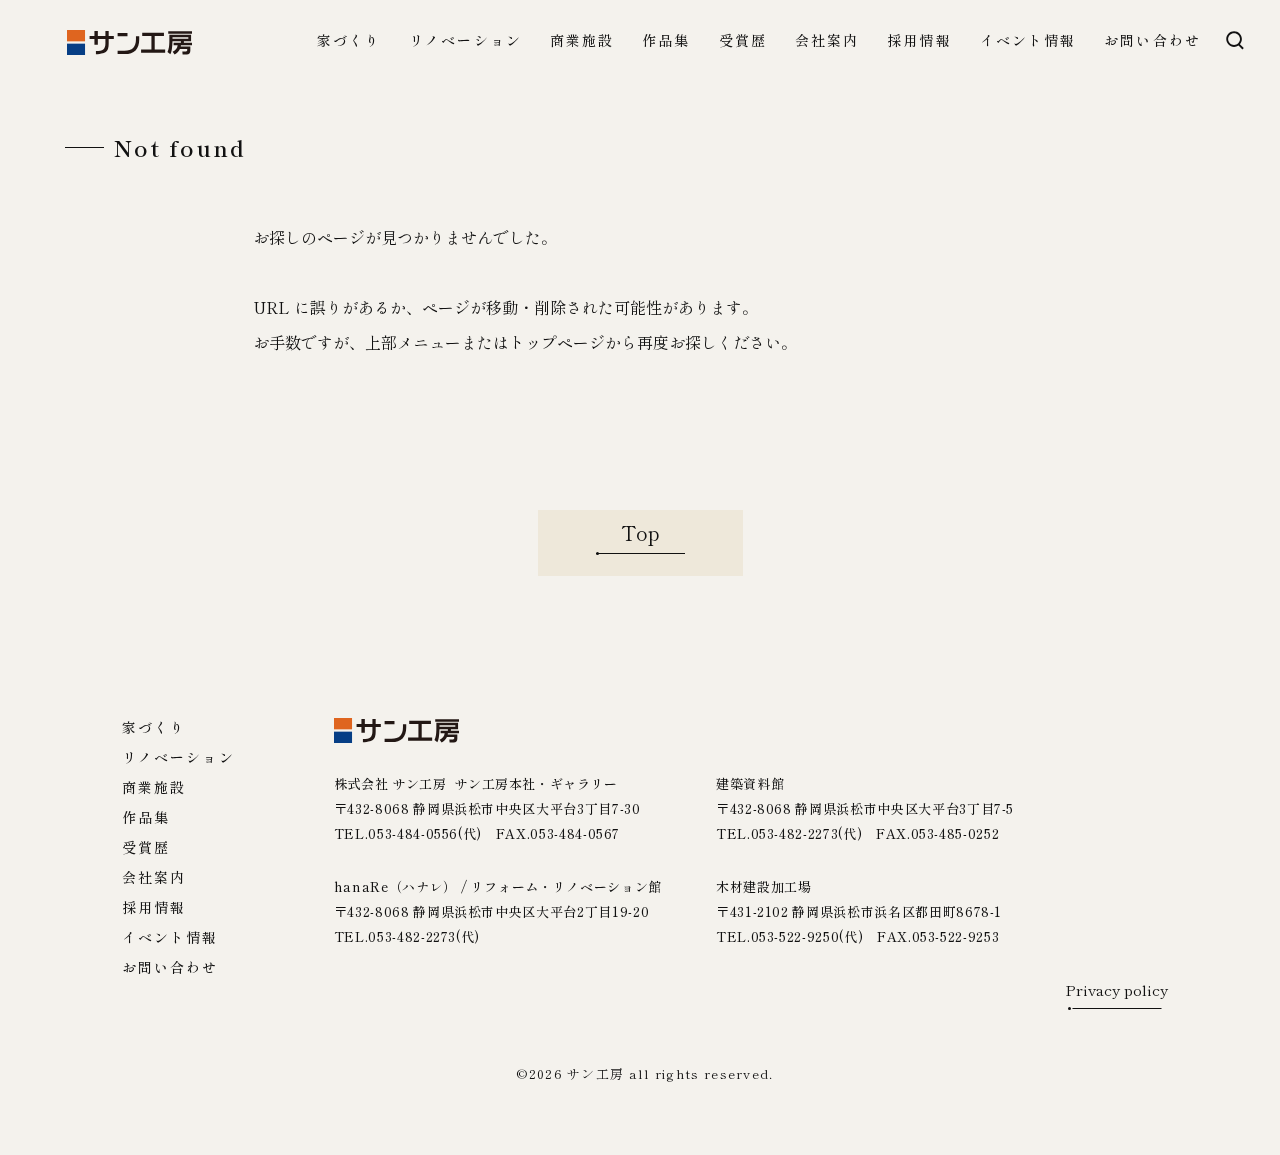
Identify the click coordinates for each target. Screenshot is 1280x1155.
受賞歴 (743, 41)
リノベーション (465, 41)
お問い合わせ (1152, 41)
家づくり (349, 41)
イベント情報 (1028, 41)
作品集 (666, 41)
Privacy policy (1116, 991)
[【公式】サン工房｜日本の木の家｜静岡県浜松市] (129, 42)
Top (640, 532)
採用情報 (919, 41)
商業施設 (582, 41)
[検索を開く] (1235, 40)
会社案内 (827, 41)
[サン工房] (396, 730)
